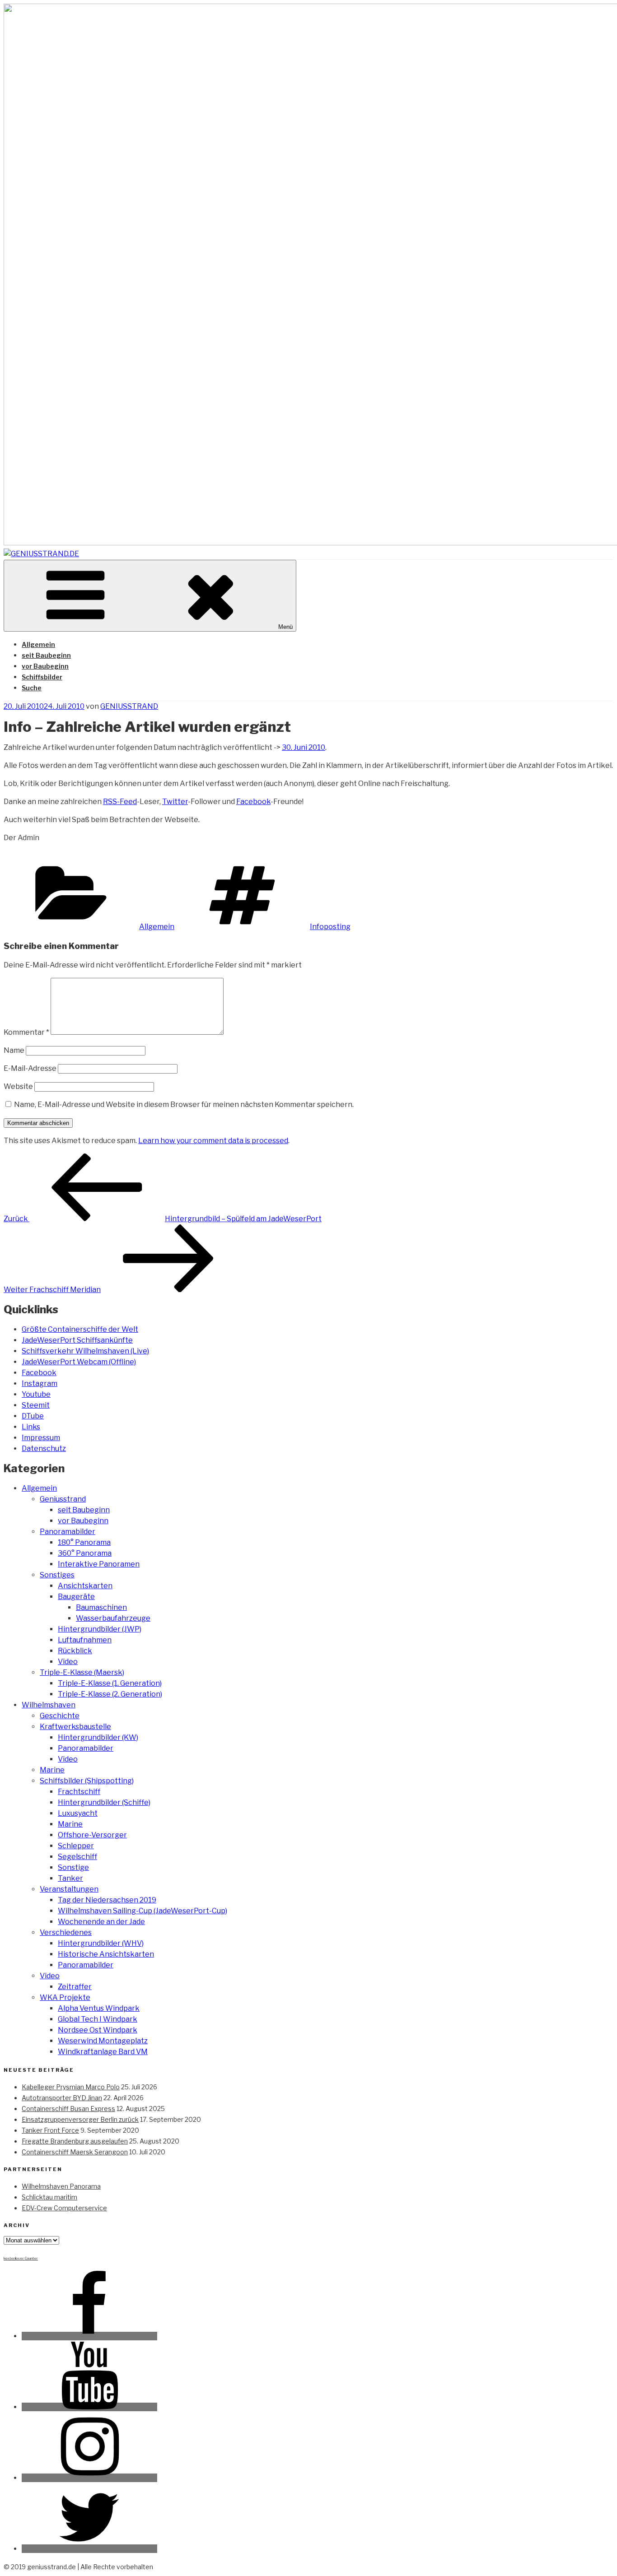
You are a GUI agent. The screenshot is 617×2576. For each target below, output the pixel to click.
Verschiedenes (66, 1932)
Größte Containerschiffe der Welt (80, 1329)
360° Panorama (85, 1553)
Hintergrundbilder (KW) (98, 1737)
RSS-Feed (120, 802)
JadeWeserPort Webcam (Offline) (79, 1362)
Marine (52, 1770)
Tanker (70, 1878)
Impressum (41, 1438)
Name (14, 1050)
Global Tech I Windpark (98, 2019)
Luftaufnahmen (85, 1640)
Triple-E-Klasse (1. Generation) (110, 1683)
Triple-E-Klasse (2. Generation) (110, 1694)
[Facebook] (89, 2336)
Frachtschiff (79, 1792)
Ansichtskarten (85, 1586)
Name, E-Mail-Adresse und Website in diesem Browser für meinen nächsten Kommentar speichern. (184, 1104)
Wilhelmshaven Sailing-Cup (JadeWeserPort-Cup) (143, 1911)
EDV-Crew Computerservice (64, 2208)
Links (31, 1427)
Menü (285, 627)
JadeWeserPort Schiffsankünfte (77, 1340)
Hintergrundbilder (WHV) (101, 1943)
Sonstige (73, 1867)
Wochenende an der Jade (101, 1922)
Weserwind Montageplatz (103, 2041)
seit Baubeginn (46, 655)
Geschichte (60, 1716)
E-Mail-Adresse (30, 1068)
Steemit (36, 1405)
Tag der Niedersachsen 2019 (107, 1900)
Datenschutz (44, 1448)
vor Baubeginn (45, 666)
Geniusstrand (63, 1499)
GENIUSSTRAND (129, 706)
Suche (32, 688)
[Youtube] (89, 2407)
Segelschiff (77, 1857)
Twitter (175, 802)
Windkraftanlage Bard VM (103, 2052)
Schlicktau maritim (49, 2197)
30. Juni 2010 (304, 747)
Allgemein (38, 644)
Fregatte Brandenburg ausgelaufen (75, 2141)
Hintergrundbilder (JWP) (100, 1629)
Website (18, 1086)
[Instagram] (89, 2478)
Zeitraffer (75, 1987)
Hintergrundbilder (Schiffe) (104, 1802)
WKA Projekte (65, 1997)
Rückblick (75, 1651)
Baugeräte (76, 1597)
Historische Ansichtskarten (106, 1954)
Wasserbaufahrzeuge (113, 1618)
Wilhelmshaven (49, 1705)
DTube (33, 1416)
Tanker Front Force (50, 2130)
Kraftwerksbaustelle (75, 1727)
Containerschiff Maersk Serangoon (75, 2152)
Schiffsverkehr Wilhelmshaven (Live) (85, 1351)
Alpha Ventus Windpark (99, 2008)
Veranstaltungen (69, 1889)
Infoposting (330, 927)
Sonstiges (57, 1575)
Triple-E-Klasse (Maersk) (82, 1672)
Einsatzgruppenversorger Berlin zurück (80, 2119)
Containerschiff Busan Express (68, 2109)
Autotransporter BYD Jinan (62, 2098)
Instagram (40, 1383)
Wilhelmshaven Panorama (61, 2186)
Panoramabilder (68, 1532)
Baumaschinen (101, 1607)
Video (68, 1662)
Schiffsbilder (42, 677)
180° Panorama (84, 1542)
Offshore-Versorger (92, 1835)
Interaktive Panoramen (99, 1564)
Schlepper (76, 1846)
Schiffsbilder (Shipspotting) (87, 1781)
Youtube (36, 1394)
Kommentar (26, 1032)
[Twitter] (89, 2549)
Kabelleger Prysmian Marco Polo (71, 2087)
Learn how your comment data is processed (213, 1141)
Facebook (253, 802)
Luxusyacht (78, 1813)
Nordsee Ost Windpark (98, 2030)
